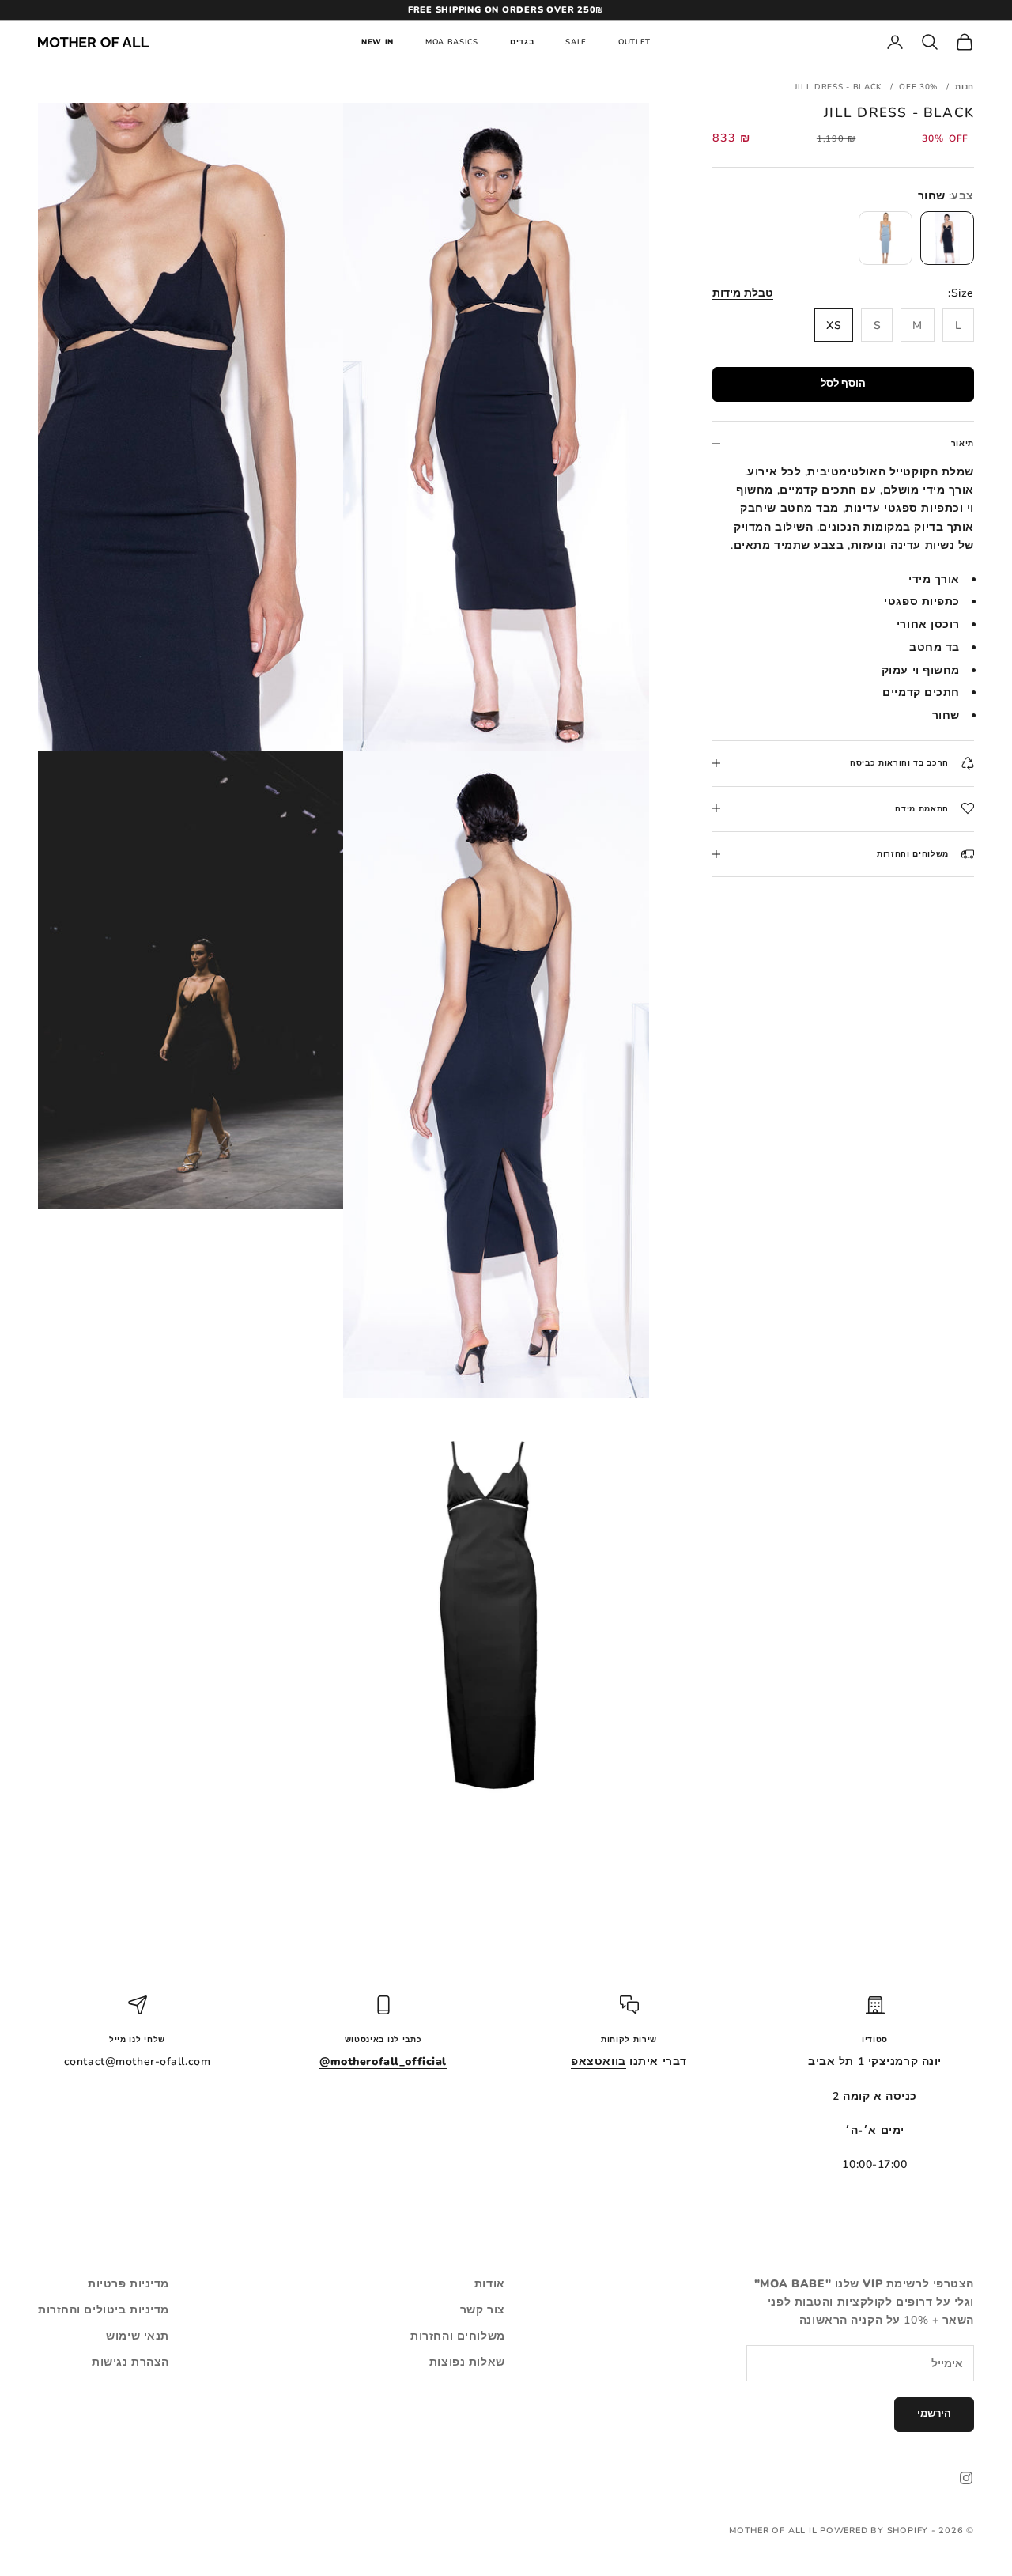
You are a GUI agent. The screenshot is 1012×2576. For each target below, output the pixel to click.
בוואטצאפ (598, 2062)
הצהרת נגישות (130, 2362)
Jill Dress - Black (838, 87)
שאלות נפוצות (467, 2362)
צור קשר (483, 2310)
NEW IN (378, 42)
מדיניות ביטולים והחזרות (104, 2310)
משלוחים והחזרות (457, 2336)
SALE (576, 42)
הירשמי (934, 2414)
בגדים (522, 42)
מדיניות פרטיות (128, 2284)
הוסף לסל (843, 384)
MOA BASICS (452, 42)
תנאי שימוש (138, 2336)
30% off (918, 87)
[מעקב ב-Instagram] (966, 2478)
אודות (490, 2284)
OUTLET (634, 42)
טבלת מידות (743, 293)
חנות (965, 87)
